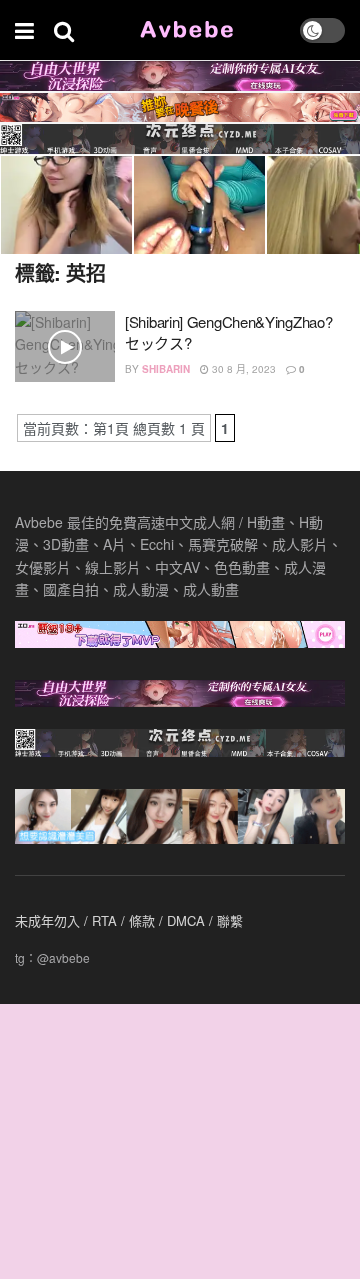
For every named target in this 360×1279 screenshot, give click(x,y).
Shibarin (166, 369)
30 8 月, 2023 (242, 369)
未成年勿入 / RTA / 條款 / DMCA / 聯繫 (129, 920)
